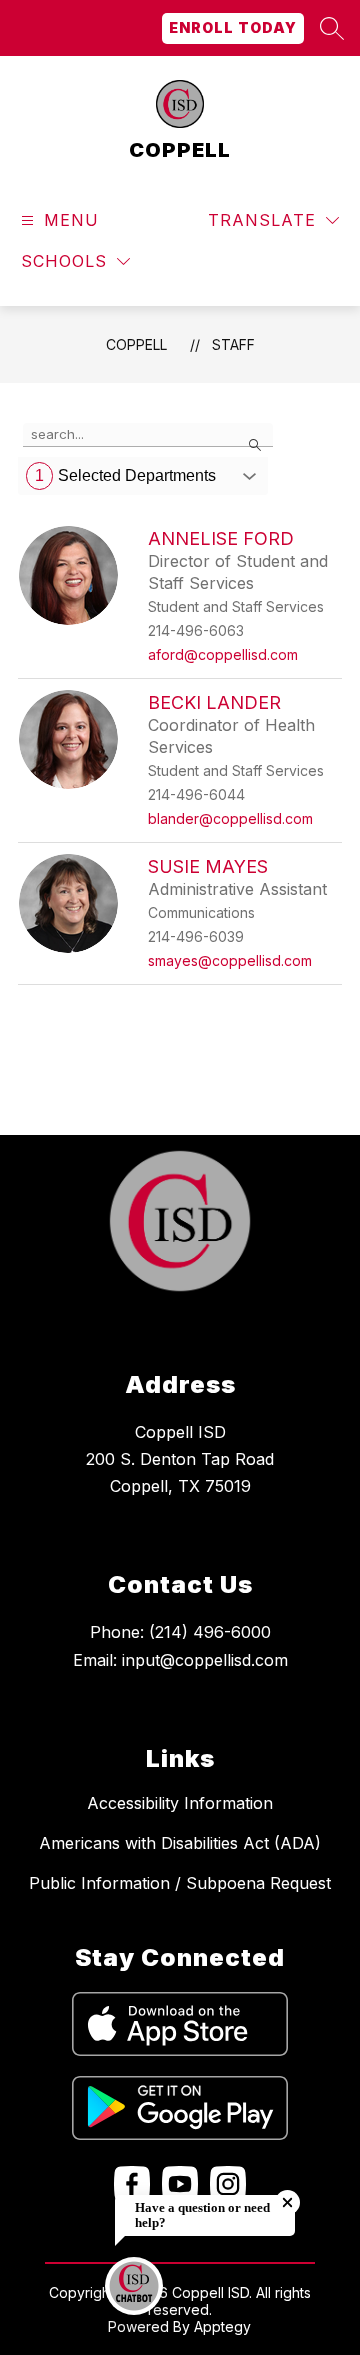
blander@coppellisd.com (230, 818)
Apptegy (222, 2326)
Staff (233, 344)
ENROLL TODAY (233, 27)
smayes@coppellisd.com (230, 960)
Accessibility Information (180, 1803)
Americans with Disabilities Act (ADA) (180, 1843)
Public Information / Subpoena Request (180, 1883)
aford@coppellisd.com (223, 654)
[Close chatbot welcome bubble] (287, 2202)
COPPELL (136, 344)
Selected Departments (125, 475)
